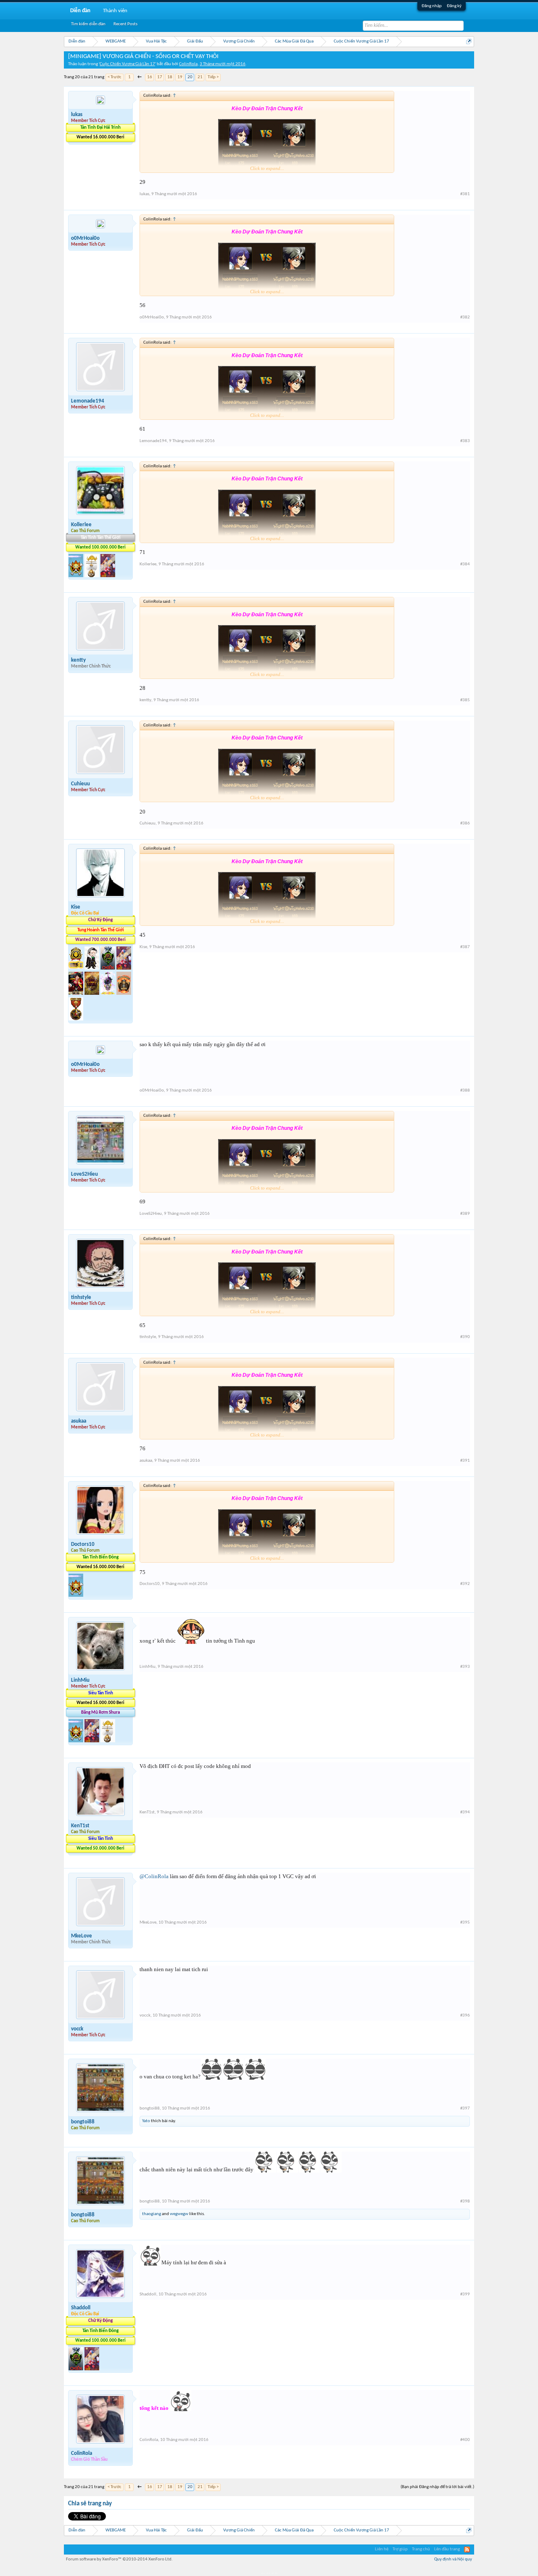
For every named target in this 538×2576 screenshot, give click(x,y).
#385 (465, 700)
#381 (465, 194)
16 (150, 77)
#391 (465, 1461)
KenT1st (80, 1826)
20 (190, 77)
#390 (465, 1337)
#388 (465, 1091)
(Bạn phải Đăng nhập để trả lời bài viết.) (437, 2487)
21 (200, 77)
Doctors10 (83, 1544)
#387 (465, 947)
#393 (465, 1667)
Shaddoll (81, 2308)
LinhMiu (80, 1680)
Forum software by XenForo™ (119, 2559)
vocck (77, 2029)
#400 (465, 2440)
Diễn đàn (80, 11)
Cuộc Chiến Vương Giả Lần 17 (127, 64)
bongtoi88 (83, 2122)
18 (170, 77)
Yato (146, 2121)
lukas (77, 115)
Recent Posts (125, 24)
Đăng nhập (432, 6)
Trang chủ (421, 2549)
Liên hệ (382, 2549)
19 (180, 77)
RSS (467, 2549)
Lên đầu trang (447, 2549)
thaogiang (152, 2214)
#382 (465, 317)
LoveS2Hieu (84, 1174)
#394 (465, 1812)
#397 (465, 2108)
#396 (465, 2015)
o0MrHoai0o (85, 238)
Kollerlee (81, 525)
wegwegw (179, 2214)
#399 (465, 2294)
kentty (78, 660)
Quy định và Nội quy (453, 2559)
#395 (465, 1923)
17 (160, 77)
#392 (465, 1584)
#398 (465, 2201)
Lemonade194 (88, 401)
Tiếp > (213, 77)
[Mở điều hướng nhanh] (469, 41)
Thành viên (115, 11)
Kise (76, 907)
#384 (465, 564)
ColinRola (188, 64)
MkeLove (82, 1936)
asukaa (79, 1421)
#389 (465, 1214)
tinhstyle (81, 1297)
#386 (465, 823)
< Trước (115, 77)
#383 (465, 441)
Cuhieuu (80, 784)
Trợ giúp (400, 2549)
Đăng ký (454, 6)
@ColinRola (154, 1876)
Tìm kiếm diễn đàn (88, 24)
